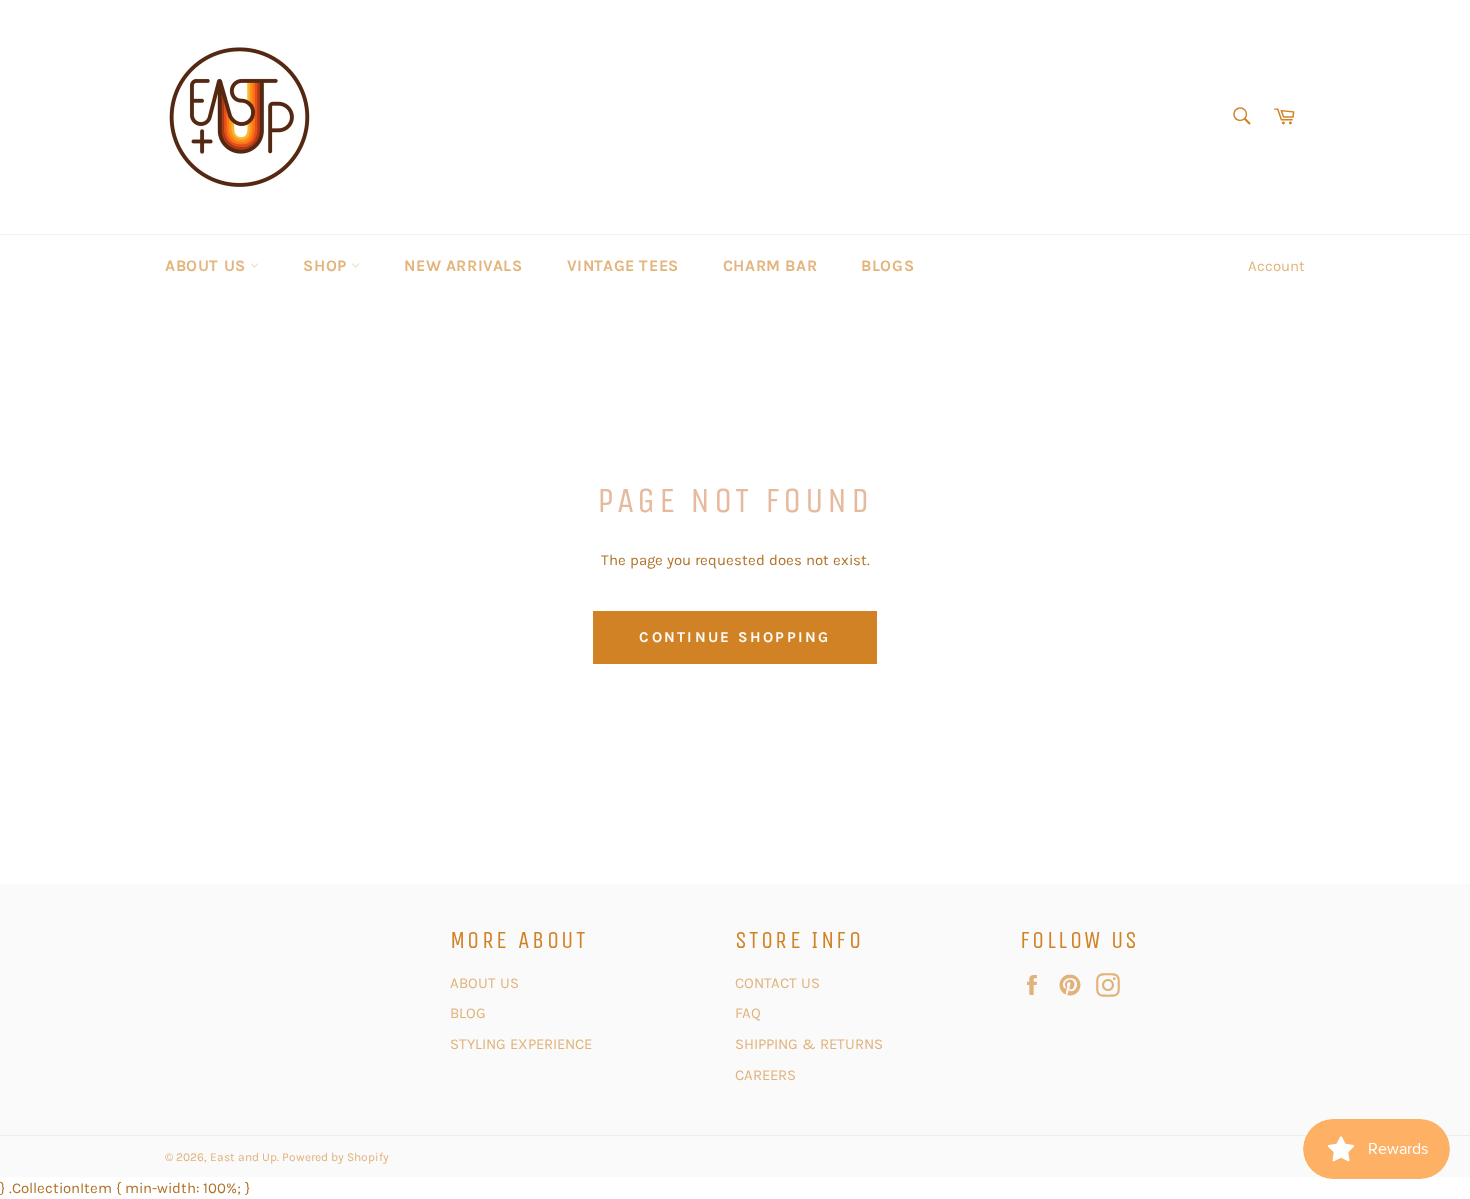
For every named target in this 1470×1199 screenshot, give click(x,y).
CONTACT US (779, 983)
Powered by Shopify (335, 1157)
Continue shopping (734, 637)
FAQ (748, 1013)
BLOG (470, 1013)
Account (1276, 266)
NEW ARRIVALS (463, 265)
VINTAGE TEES (623, 265)
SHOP (327, 265)
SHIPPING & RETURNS (809, 1044)
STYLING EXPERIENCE (521, 1044)
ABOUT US (207, 265)
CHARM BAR (770, 265)
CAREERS (765, 1075)
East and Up (243, 1157)
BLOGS (887, 265)
